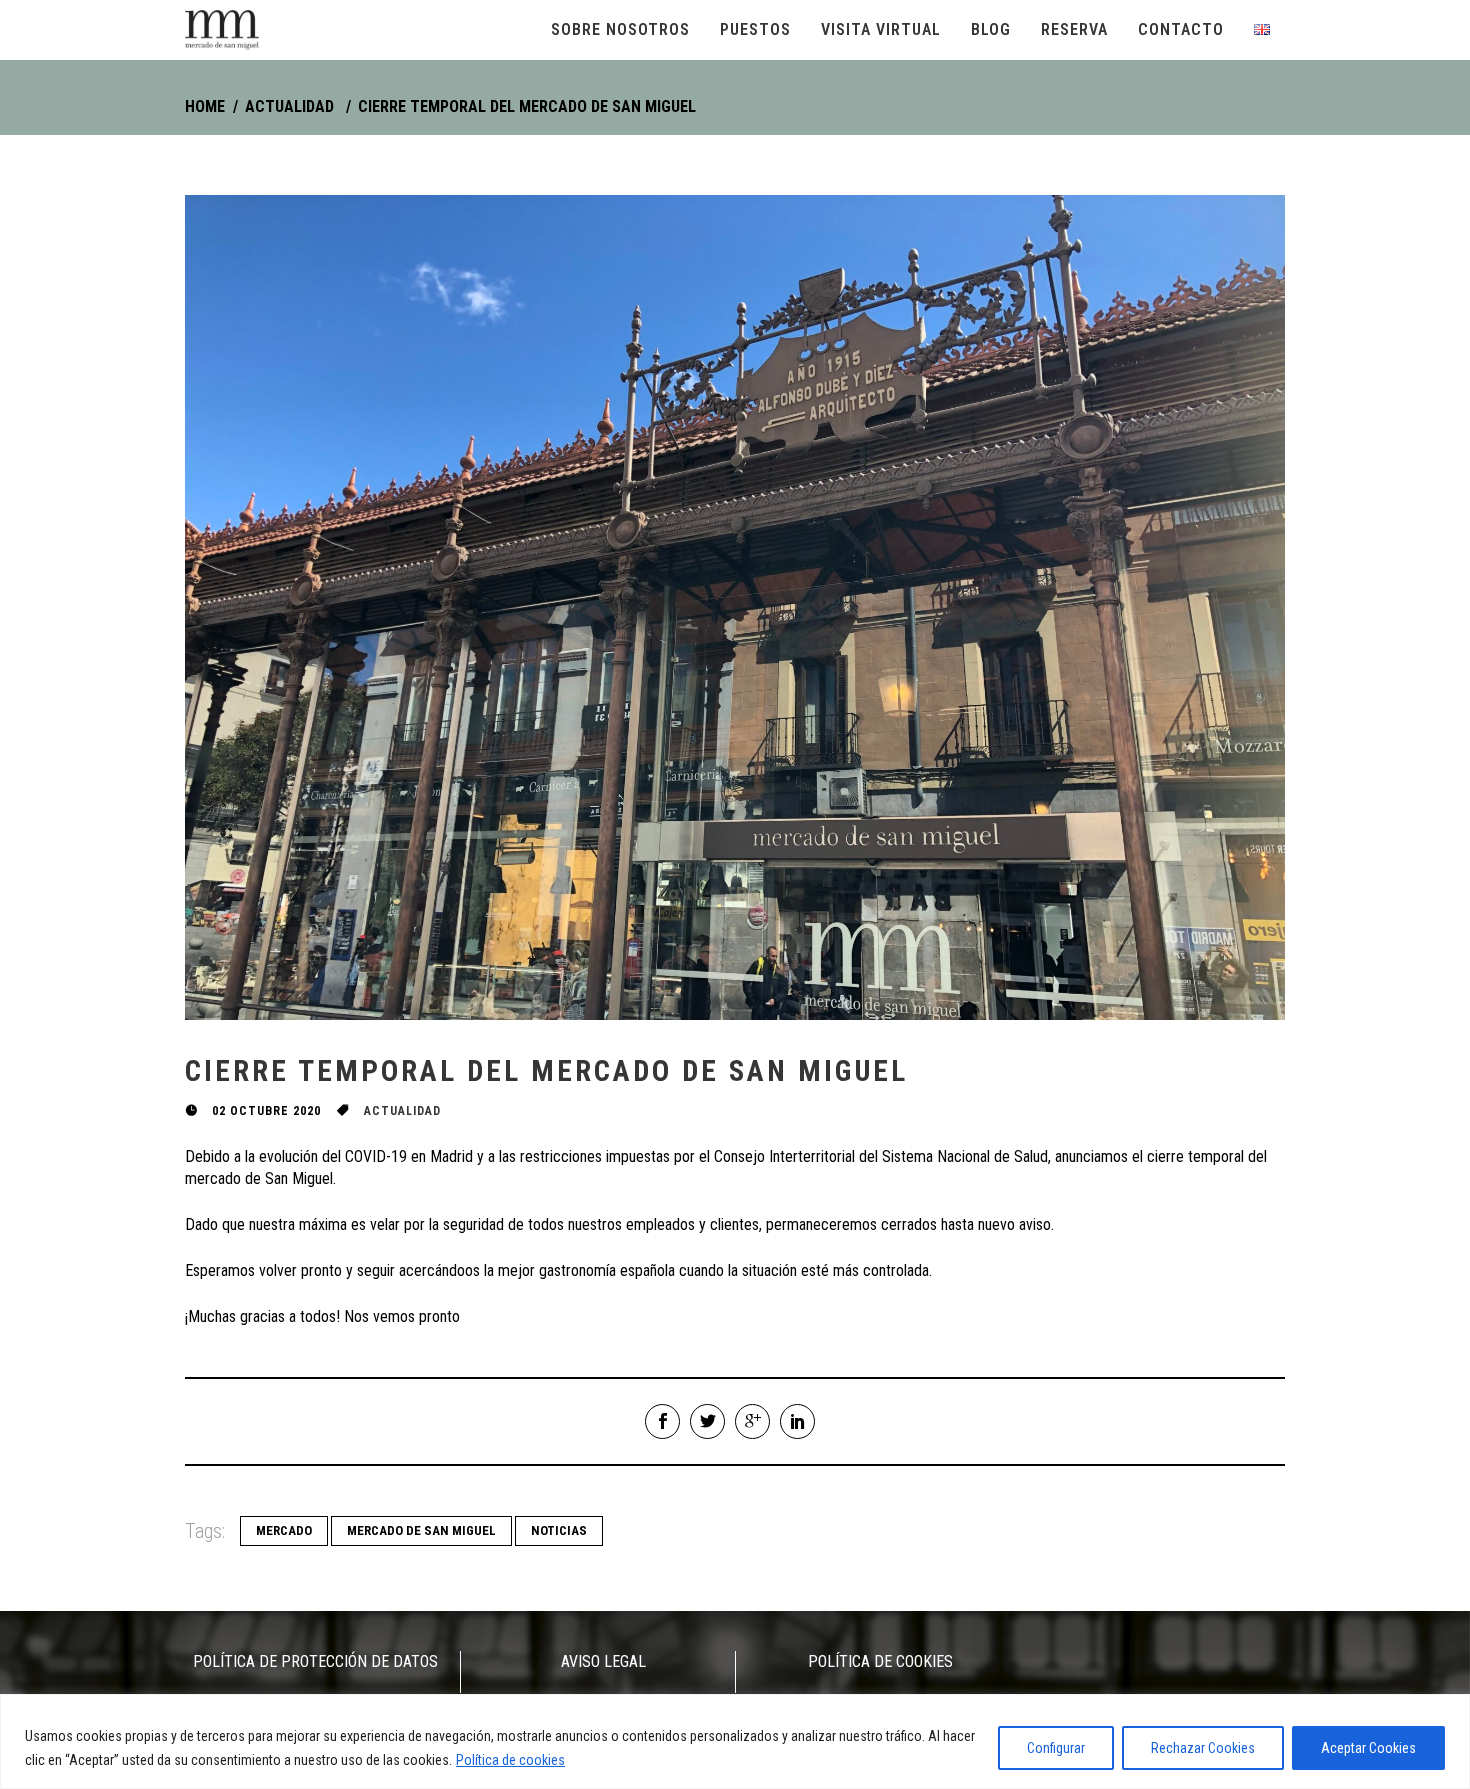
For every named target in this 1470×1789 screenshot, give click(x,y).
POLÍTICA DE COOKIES (880, 1661)
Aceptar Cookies (1368, 1748)
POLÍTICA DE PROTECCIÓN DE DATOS (315, 1661)
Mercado (284, 1530)
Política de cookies (510, 1760)
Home (205, 106)
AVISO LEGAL (603, 1661)
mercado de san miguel (421, 1530)
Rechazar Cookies (1203, 1748)
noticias (559, 1530)
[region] (735, 1741)
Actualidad (289, 106)
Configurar (1056, 1748)
